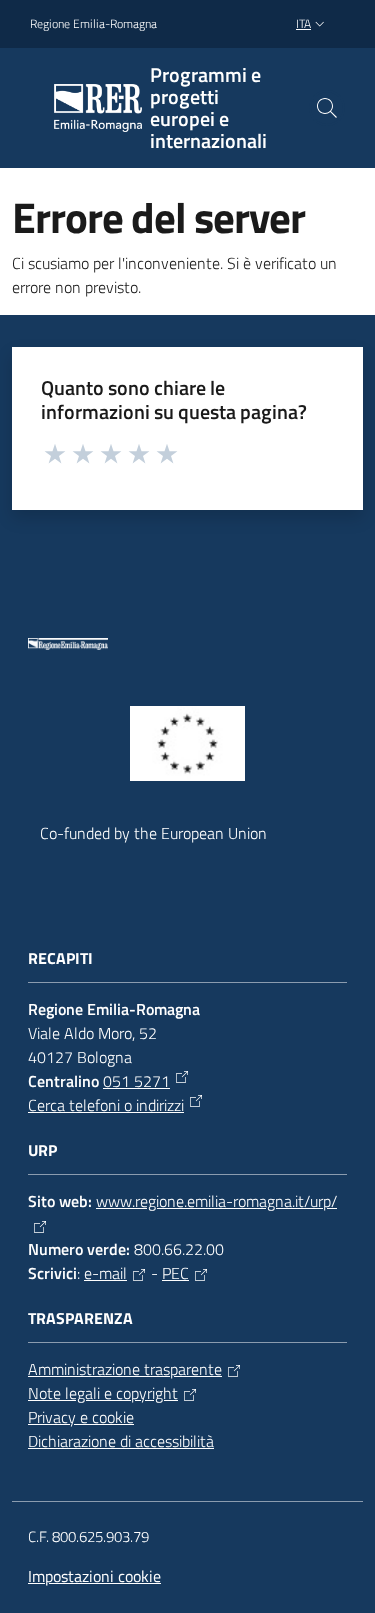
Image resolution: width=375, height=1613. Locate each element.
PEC (175, 1273)
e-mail (105, 1273)
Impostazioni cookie (94, 1576)
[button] (327, 108)
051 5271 (136, 1081)
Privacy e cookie (81, 1417)
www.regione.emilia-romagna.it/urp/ (216, 1201)
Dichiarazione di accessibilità (121, 1441)
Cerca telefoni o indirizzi (106, 1105)
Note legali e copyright (103, 1393)
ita (303, 23)
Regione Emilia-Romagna (93, 24)
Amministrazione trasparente (125, 1369)
